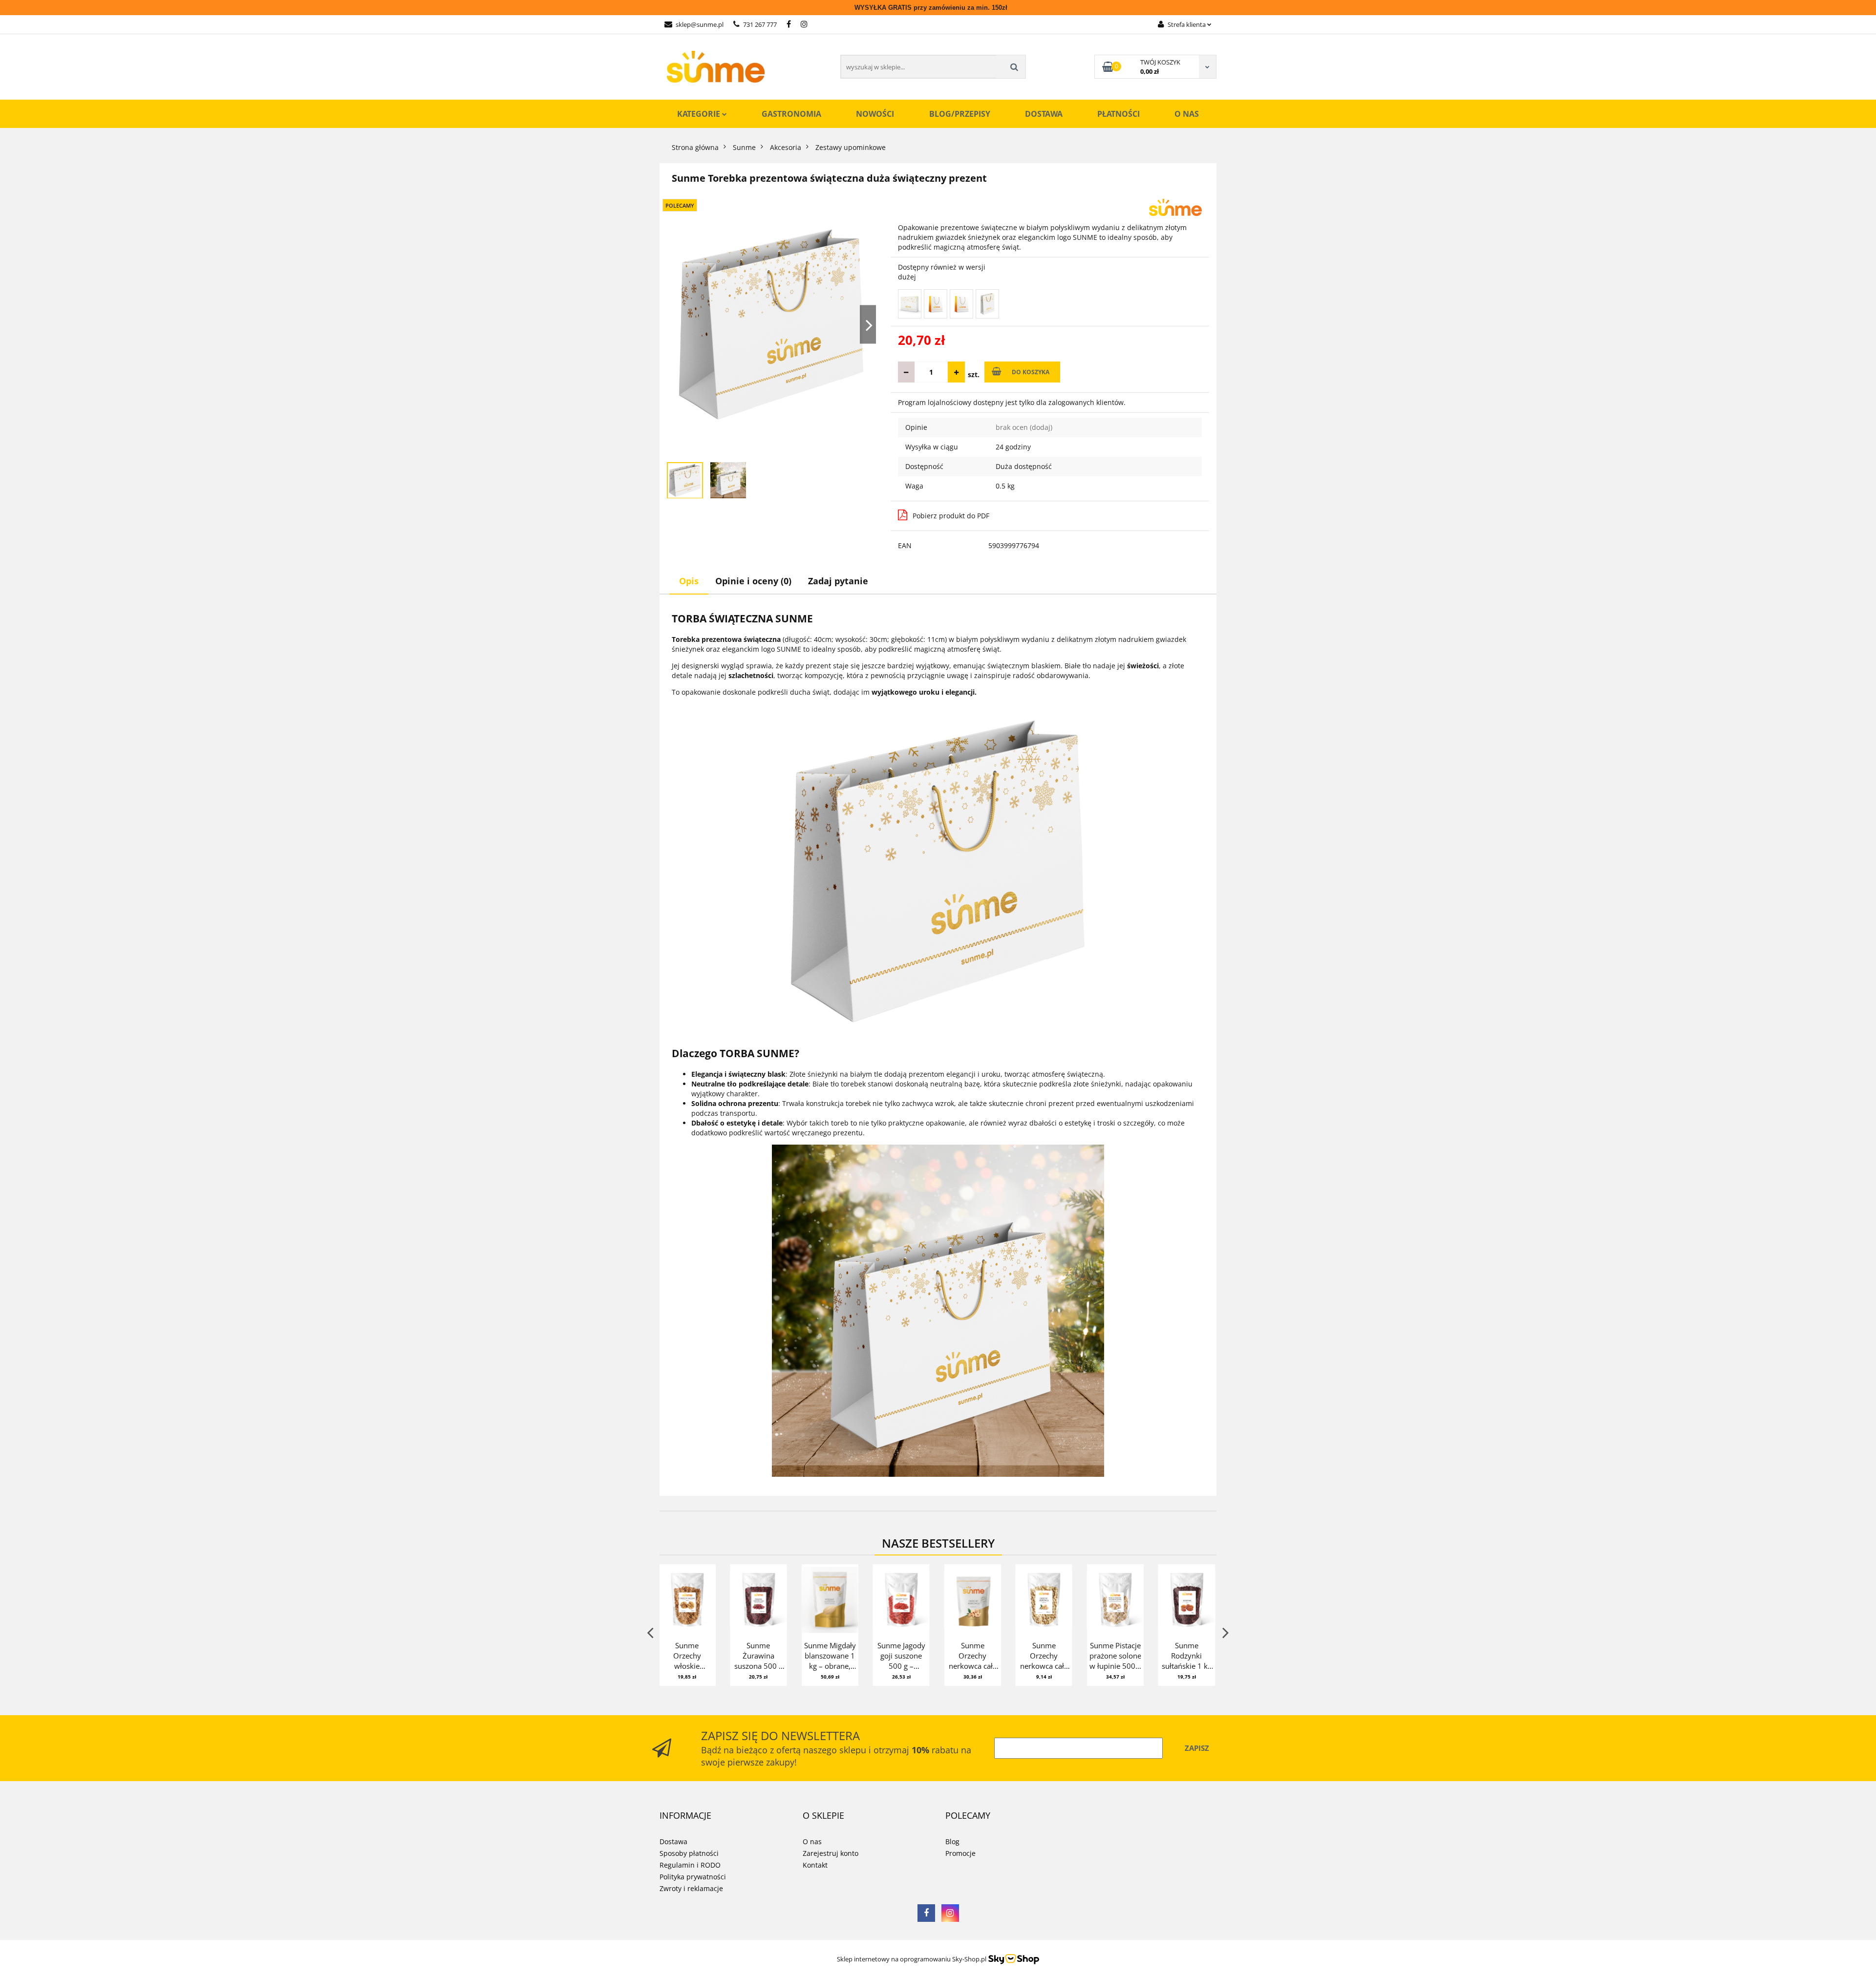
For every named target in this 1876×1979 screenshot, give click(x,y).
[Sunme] (1175, 206)
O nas (1187, 114)
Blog (952, 1841)
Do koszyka (1031, 372)
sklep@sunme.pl (700, 24)
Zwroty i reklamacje (691, 1888)
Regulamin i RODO (690, 1865)
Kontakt (815, 1865)
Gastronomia (791, 114)
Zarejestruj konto (831, 1853)
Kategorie (700, 114)
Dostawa (1044, 114)
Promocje (960, 1853)
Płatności (1119, 114)
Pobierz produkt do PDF (951, 516)
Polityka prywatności (693, 1877)
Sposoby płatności (689, 1853)
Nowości (875, 114)
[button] (685, 1816)
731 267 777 (760, 24)
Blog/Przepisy (960, 114)
